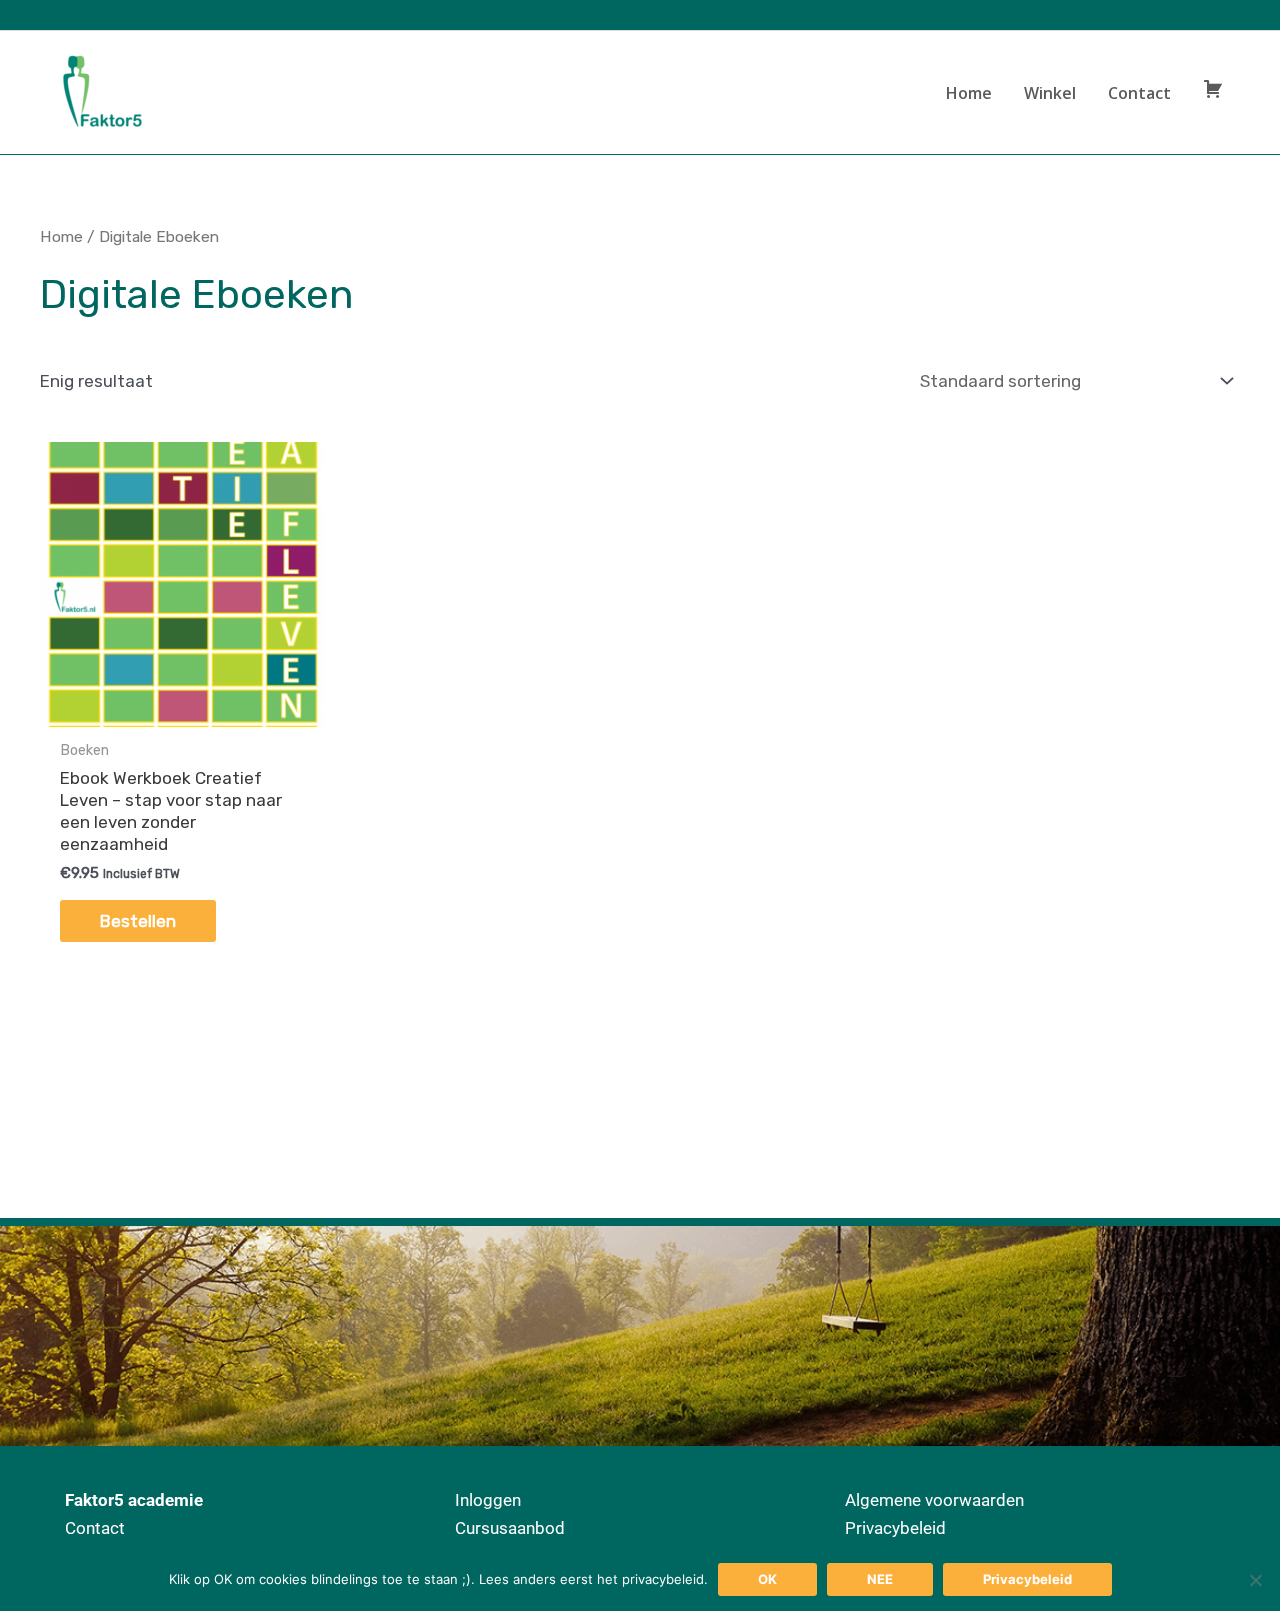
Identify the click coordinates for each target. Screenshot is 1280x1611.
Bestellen (138, 921)
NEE (880, 1579)
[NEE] (1255, 1580)
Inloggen (488, 1500)
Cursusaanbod (510, 1528)
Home (969, 93)
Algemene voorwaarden (934, 1500)
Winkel (1050, 93)
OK (767, 1579)
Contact (1139, 93)
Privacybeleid (895, 1528)
